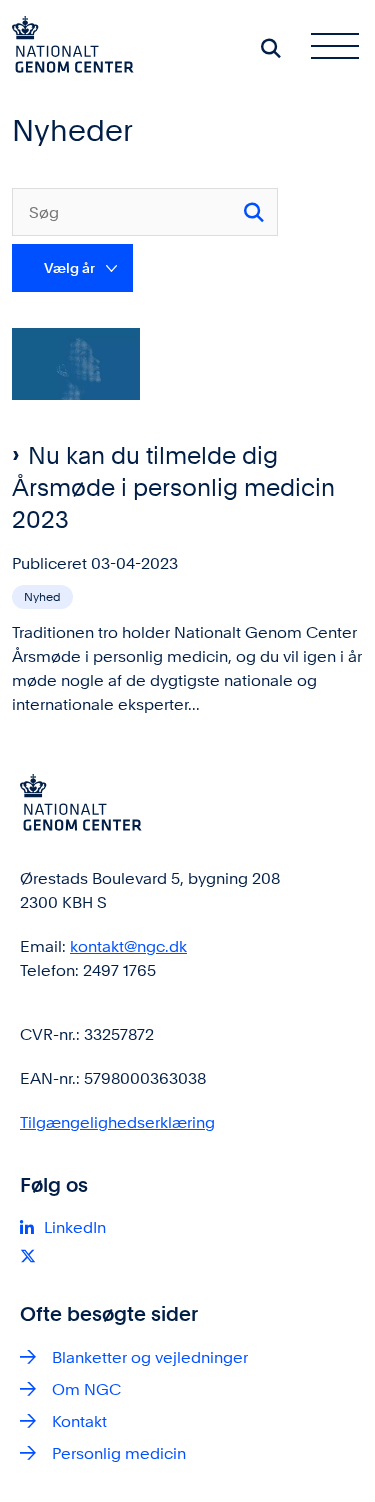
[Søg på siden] (271, 48)
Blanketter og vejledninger (150, 1357)
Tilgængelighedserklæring (117, 1122)
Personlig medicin (119, 1453)
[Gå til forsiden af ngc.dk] (67, 48)
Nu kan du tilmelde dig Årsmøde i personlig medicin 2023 (173, 487)
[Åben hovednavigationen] (343, 48)
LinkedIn (75, 1227)
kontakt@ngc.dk (128, 946)
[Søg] (254, 212)
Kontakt (79, 1421)
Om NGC (86, 1389)
